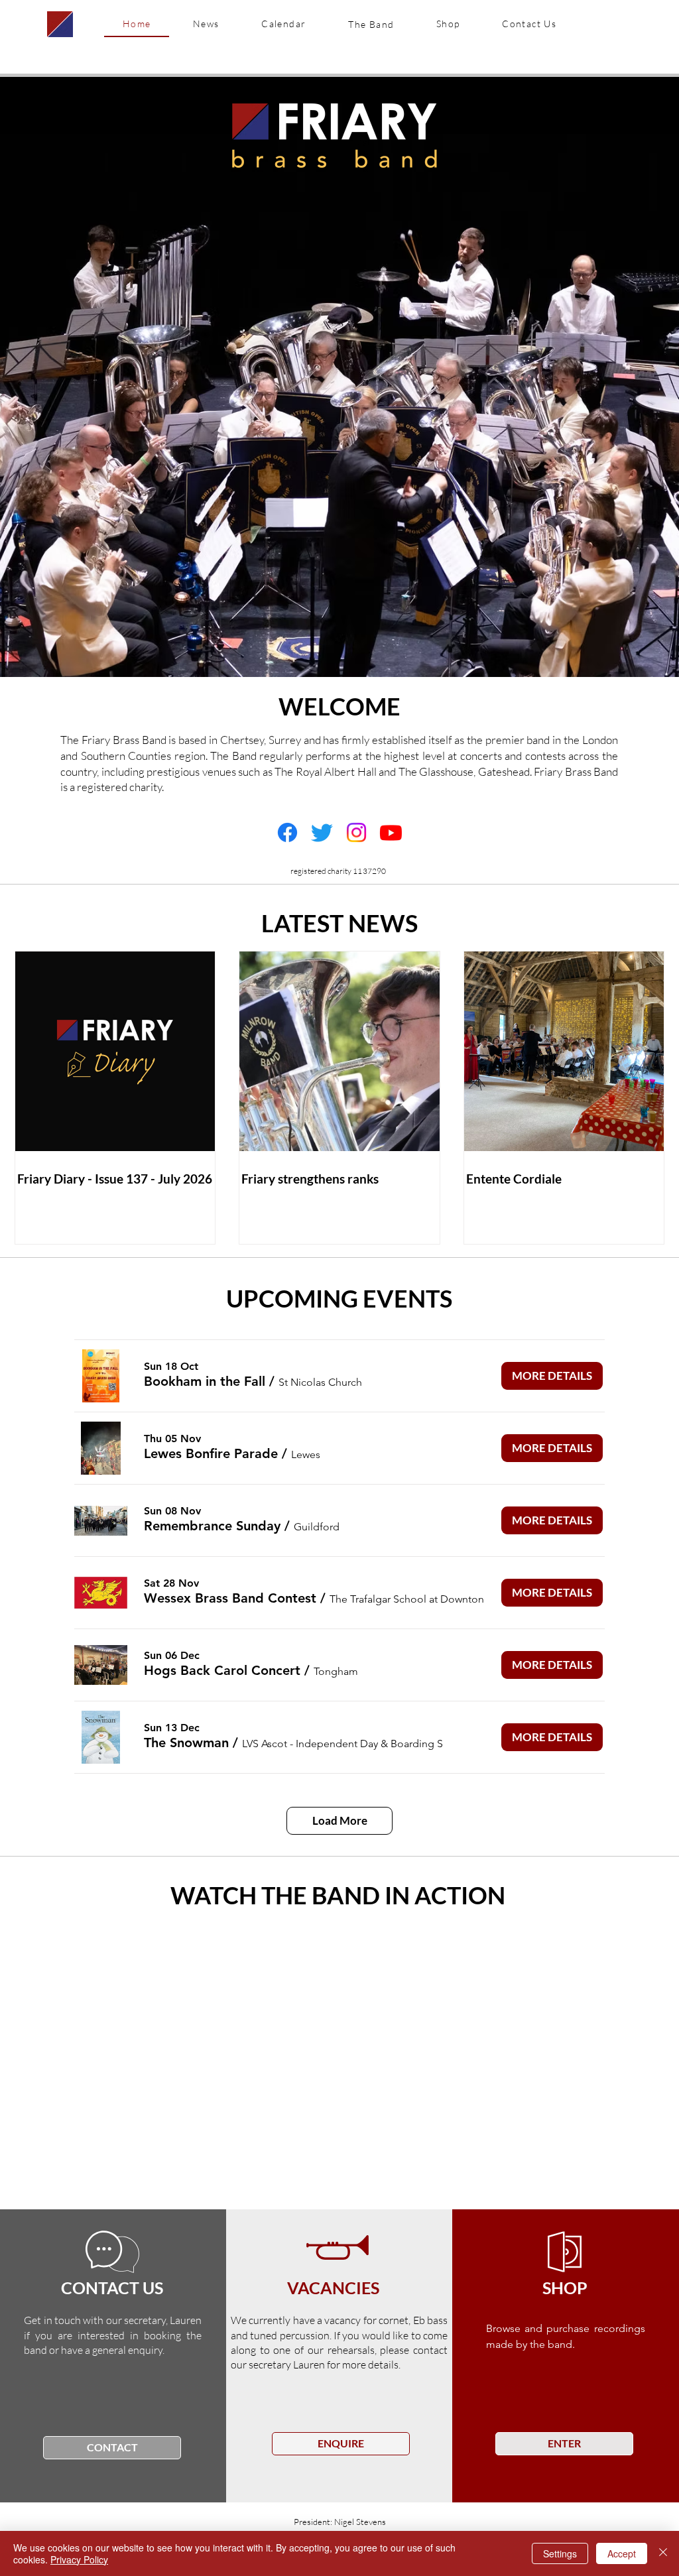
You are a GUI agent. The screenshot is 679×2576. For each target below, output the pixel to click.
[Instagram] (356, 832)
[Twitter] (322, 832)
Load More (340, 1820)
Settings (560, 2553)
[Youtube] (391, 832)
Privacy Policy (79, 2559)
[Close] (663, 2553)
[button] (371, 24)
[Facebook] (287, 832)
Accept (622, 2553)
